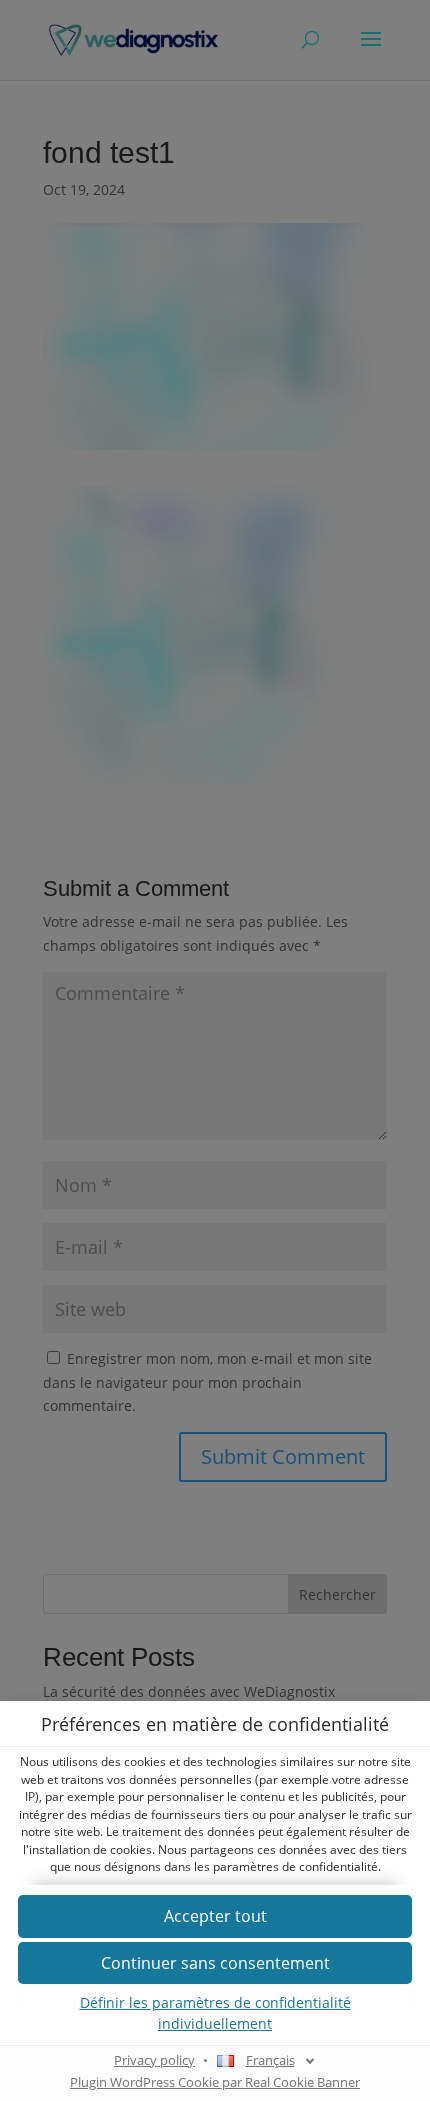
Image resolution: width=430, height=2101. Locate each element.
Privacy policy (154, 2060)
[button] (215, 2013)
